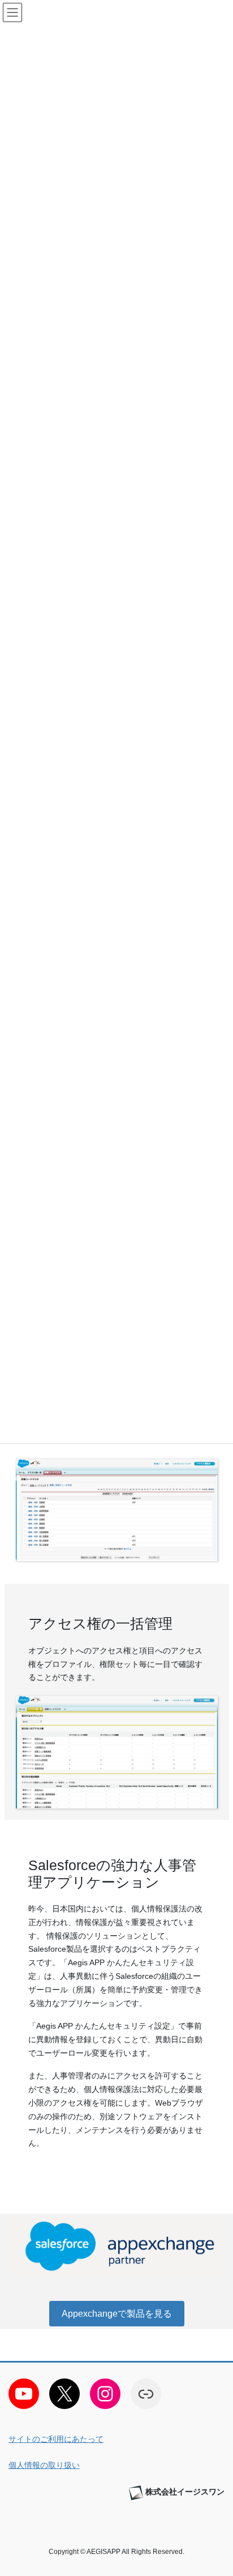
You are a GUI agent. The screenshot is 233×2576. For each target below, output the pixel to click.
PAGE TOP (216, 2488)
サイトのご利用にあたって (56, 2439)
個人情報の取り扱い (44, 2465)
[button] (117, 2314)
